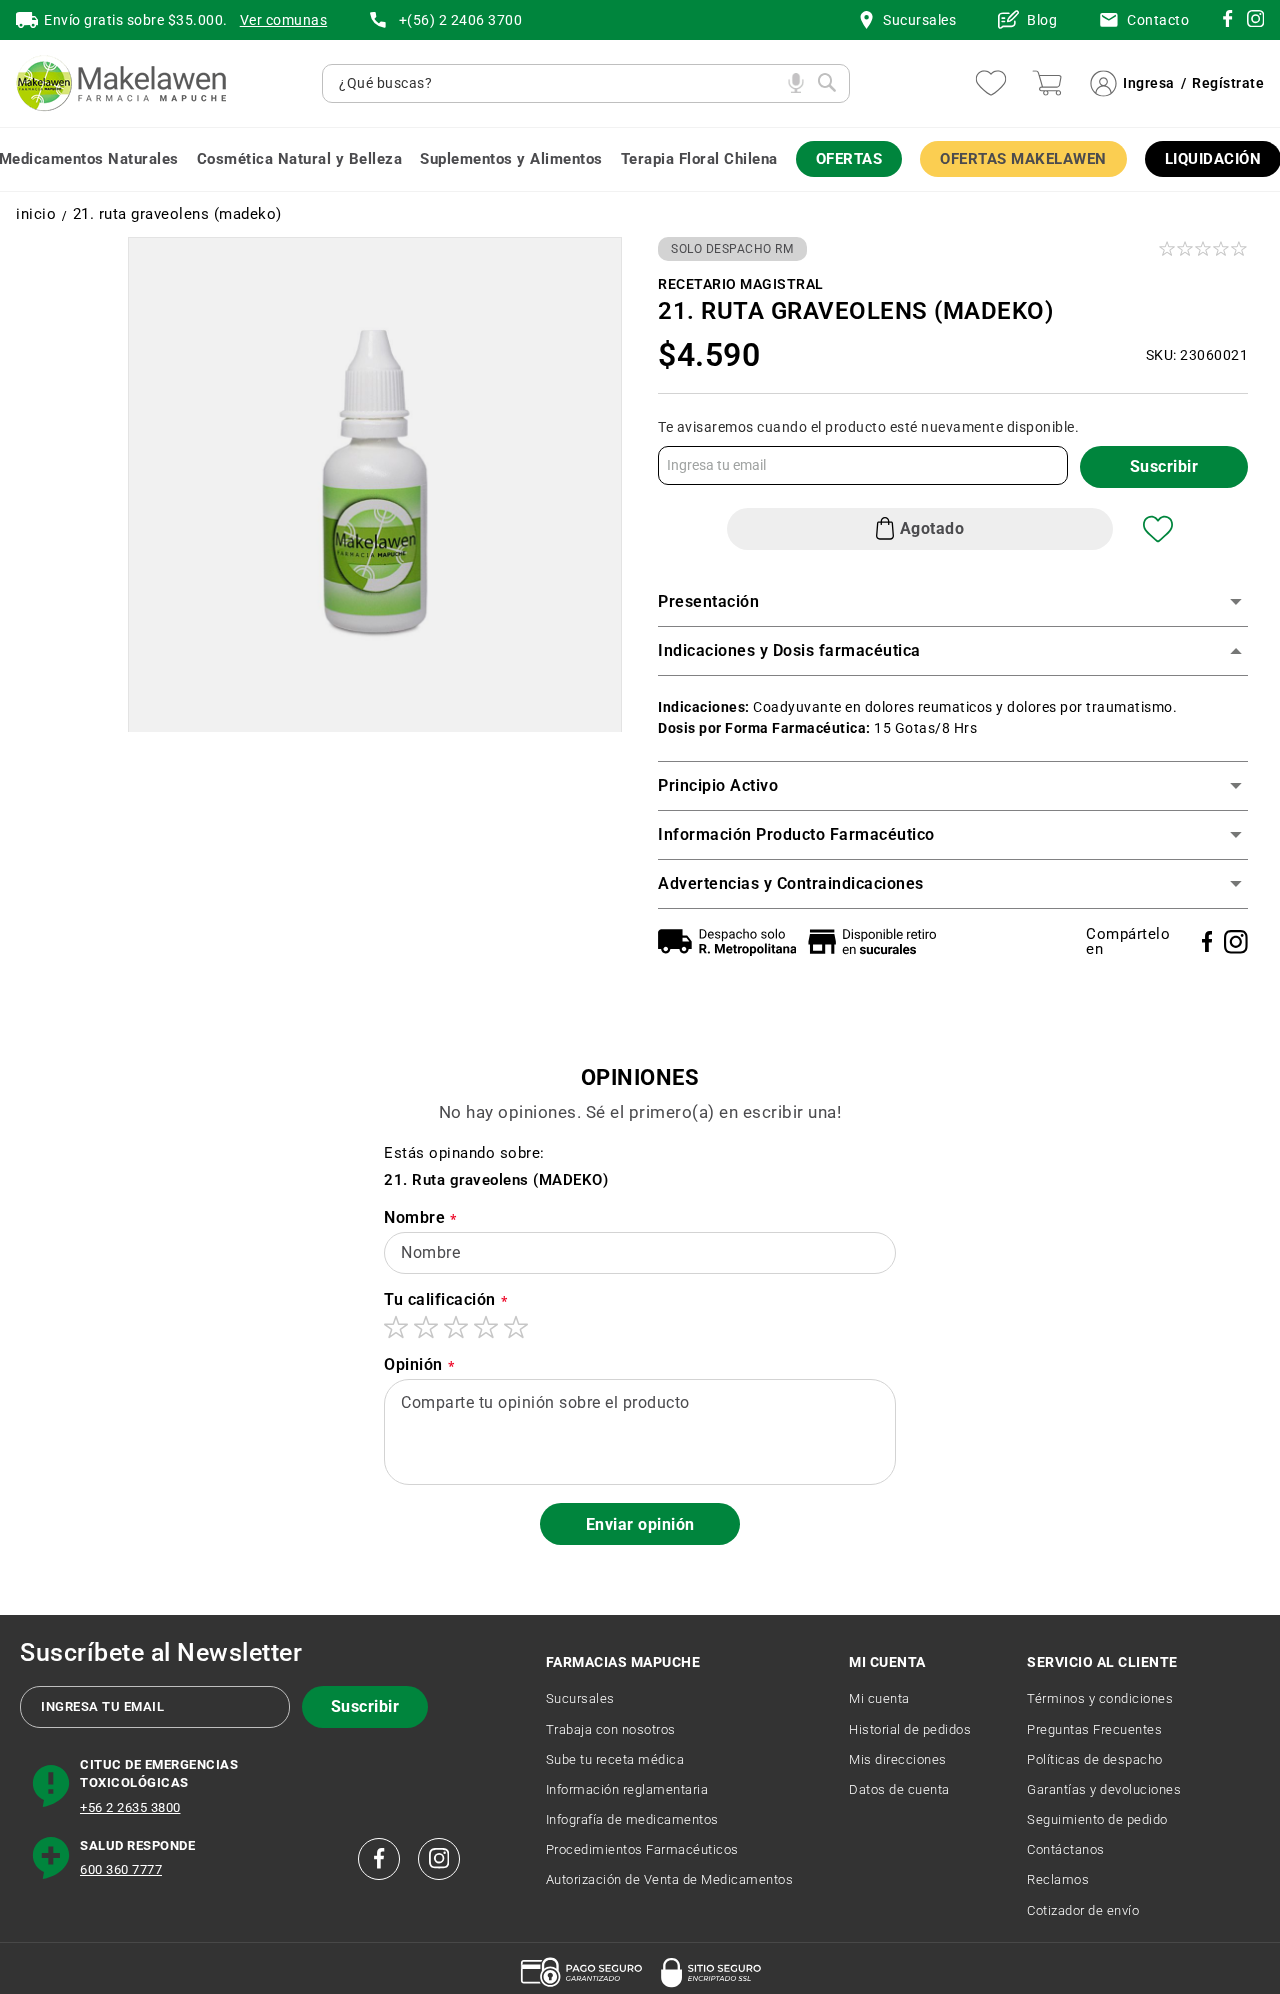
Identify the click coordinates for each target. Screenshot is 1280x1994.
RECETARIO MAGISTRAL (741, 284)
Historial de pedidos (910, 1729)
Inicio (36, 214)
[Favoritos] (1158, 529)
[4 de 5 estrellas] (486, 1327)
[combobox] (558, 83)
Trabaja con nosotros (611, 1729)
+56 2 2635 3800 (130, 1807)
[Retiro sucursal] (877, 941)
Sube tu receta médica (615, 1759)
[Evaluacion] (1204, 248)
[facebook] (379, 1859)
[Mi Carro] (1047, 83)
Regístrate (1228, 83)
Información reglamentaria (627, 1789)
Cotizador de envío (1083, 1910)
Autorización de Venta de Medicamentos (670, 1879)
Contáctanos (1066, 1849)
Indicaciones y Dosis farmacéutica (789, 650)
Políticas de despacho (1095, 1759)
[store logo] (121, 83)
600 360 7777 (121, 1869)
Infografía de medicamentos (632, 1819)
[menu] (640, 159)
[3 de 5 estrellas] (456, 1327)
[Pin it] (1236, 942)
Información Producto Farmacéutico (796, 834)
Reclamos (1058, 1879)
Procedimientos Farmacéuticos (642, 1849)
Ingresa (1149, 83)
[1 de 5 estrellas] (396, 1327)
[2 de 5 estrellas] (426, 1327)
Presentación (708, 601)
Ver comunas (284, 20)
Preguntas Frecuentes (1094, 1729)
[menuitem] (300, 159)
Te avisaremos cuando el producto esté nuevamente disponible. (868, 427)
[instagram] (1227, 22)
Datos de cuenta (899, 1789)
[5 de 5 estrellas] (516, 1327)
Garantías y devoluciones (1104, 1789)
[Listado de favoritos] (991, 83)
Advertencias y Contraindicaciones (791, 883)
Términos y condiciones (1100, 1698)
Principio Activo (718, 785)
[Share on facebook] (1207, 941)
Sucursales (580, 1698)
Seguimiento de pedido (1097, 1819)
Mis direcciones (898, 1759)
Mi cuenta (879, 1698)
